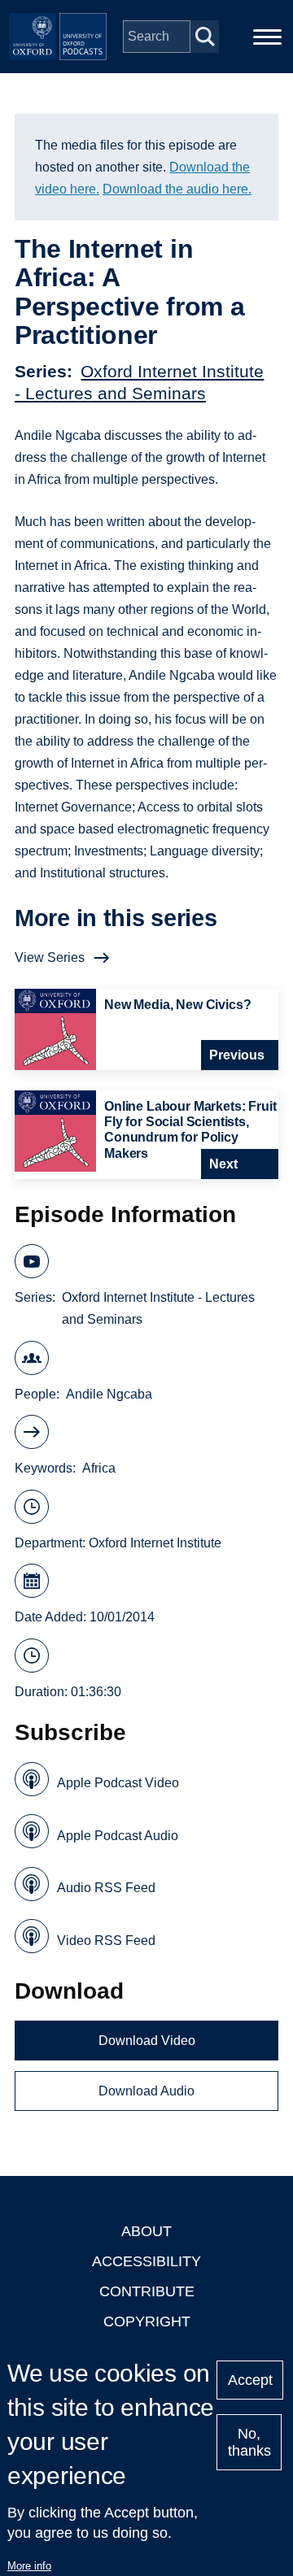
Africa (99, 1468)
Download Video (147, 2041)
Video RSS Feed (106, 1941)
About (146, 2231)
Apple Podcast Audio (118, 1836)
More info (29, 2566)
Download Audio (146, 2091)
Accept (250, 2380)
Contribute (147, 2291)
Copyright (147, 2321)
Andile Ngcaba (109, 1394)
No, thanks (249, 2442)
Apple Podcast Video (118, 1783)
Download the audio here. (177, 189)
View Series (50, 957)
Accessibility (146, 2261)
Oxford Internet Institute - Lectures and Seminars (158, 1308)
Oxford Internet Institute (155, 1543)
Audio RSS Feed (106, 1888)
